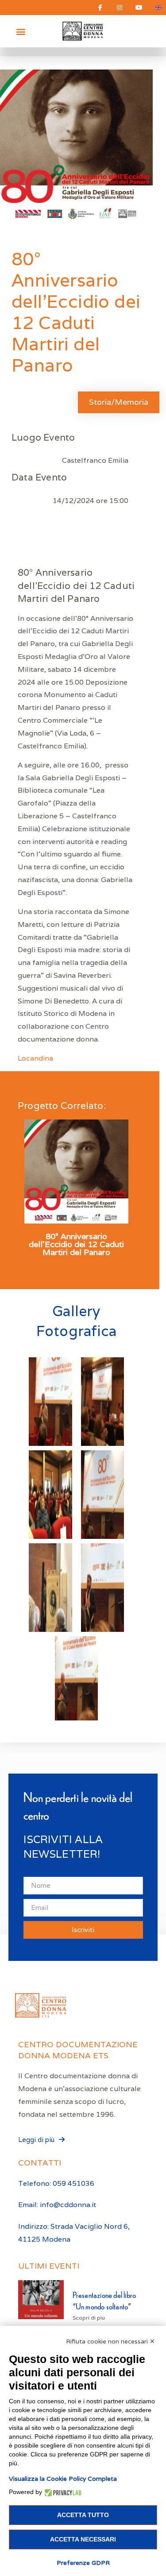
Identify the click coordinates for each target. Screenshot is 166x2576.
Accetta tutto (83, 2515)
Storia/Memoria (119, 402)
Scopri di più (89, 2318)
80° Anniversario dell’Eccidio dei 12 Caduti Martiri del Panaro (76, 1244)
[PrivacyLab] (62, 2492)
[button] (21, 31)
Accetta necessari (83, 2539)
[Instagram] (120, 8)
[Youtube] (139, 8)
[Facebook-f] (100, 8)
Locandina (35, 1058)
